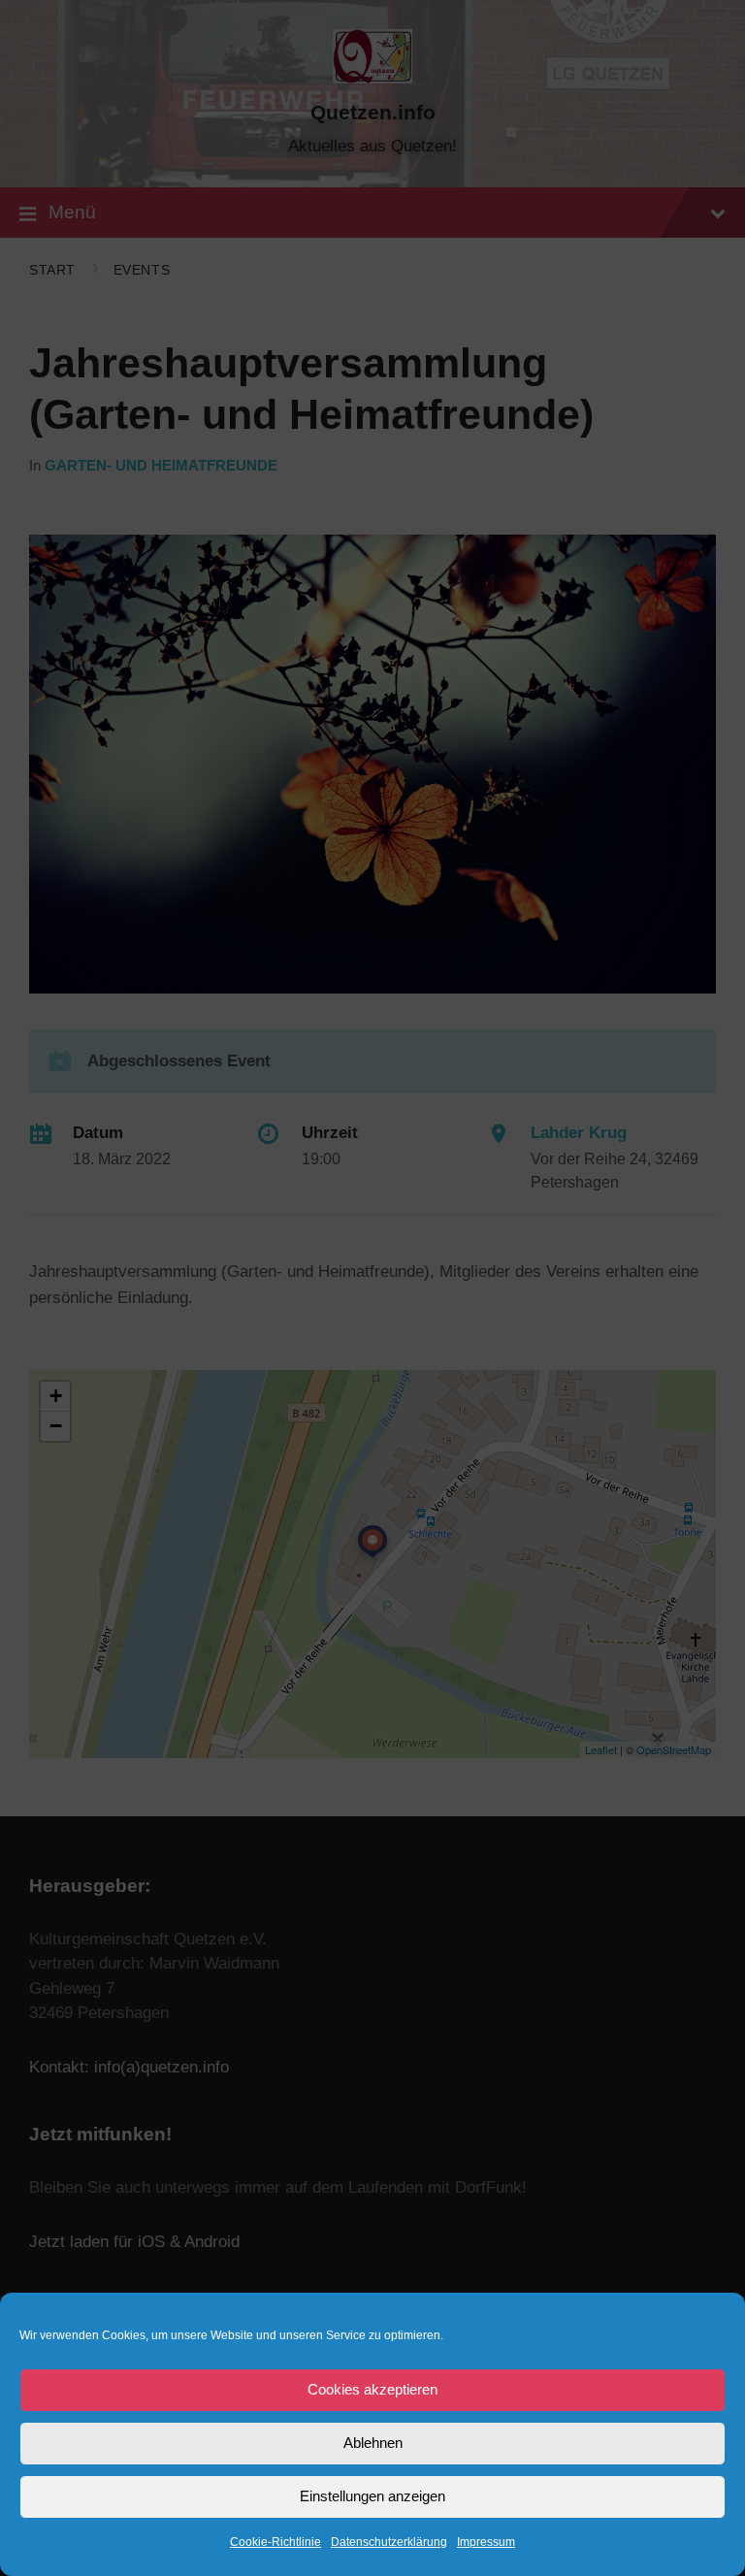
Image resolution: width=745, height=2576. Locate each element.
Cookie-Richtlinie (275, 2542)
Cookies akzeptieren (372, 2389)
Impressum (486, 2542)
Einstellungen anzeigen (372, 2496)
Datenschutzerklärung (389, 2542)
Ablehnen (373, 2443)
